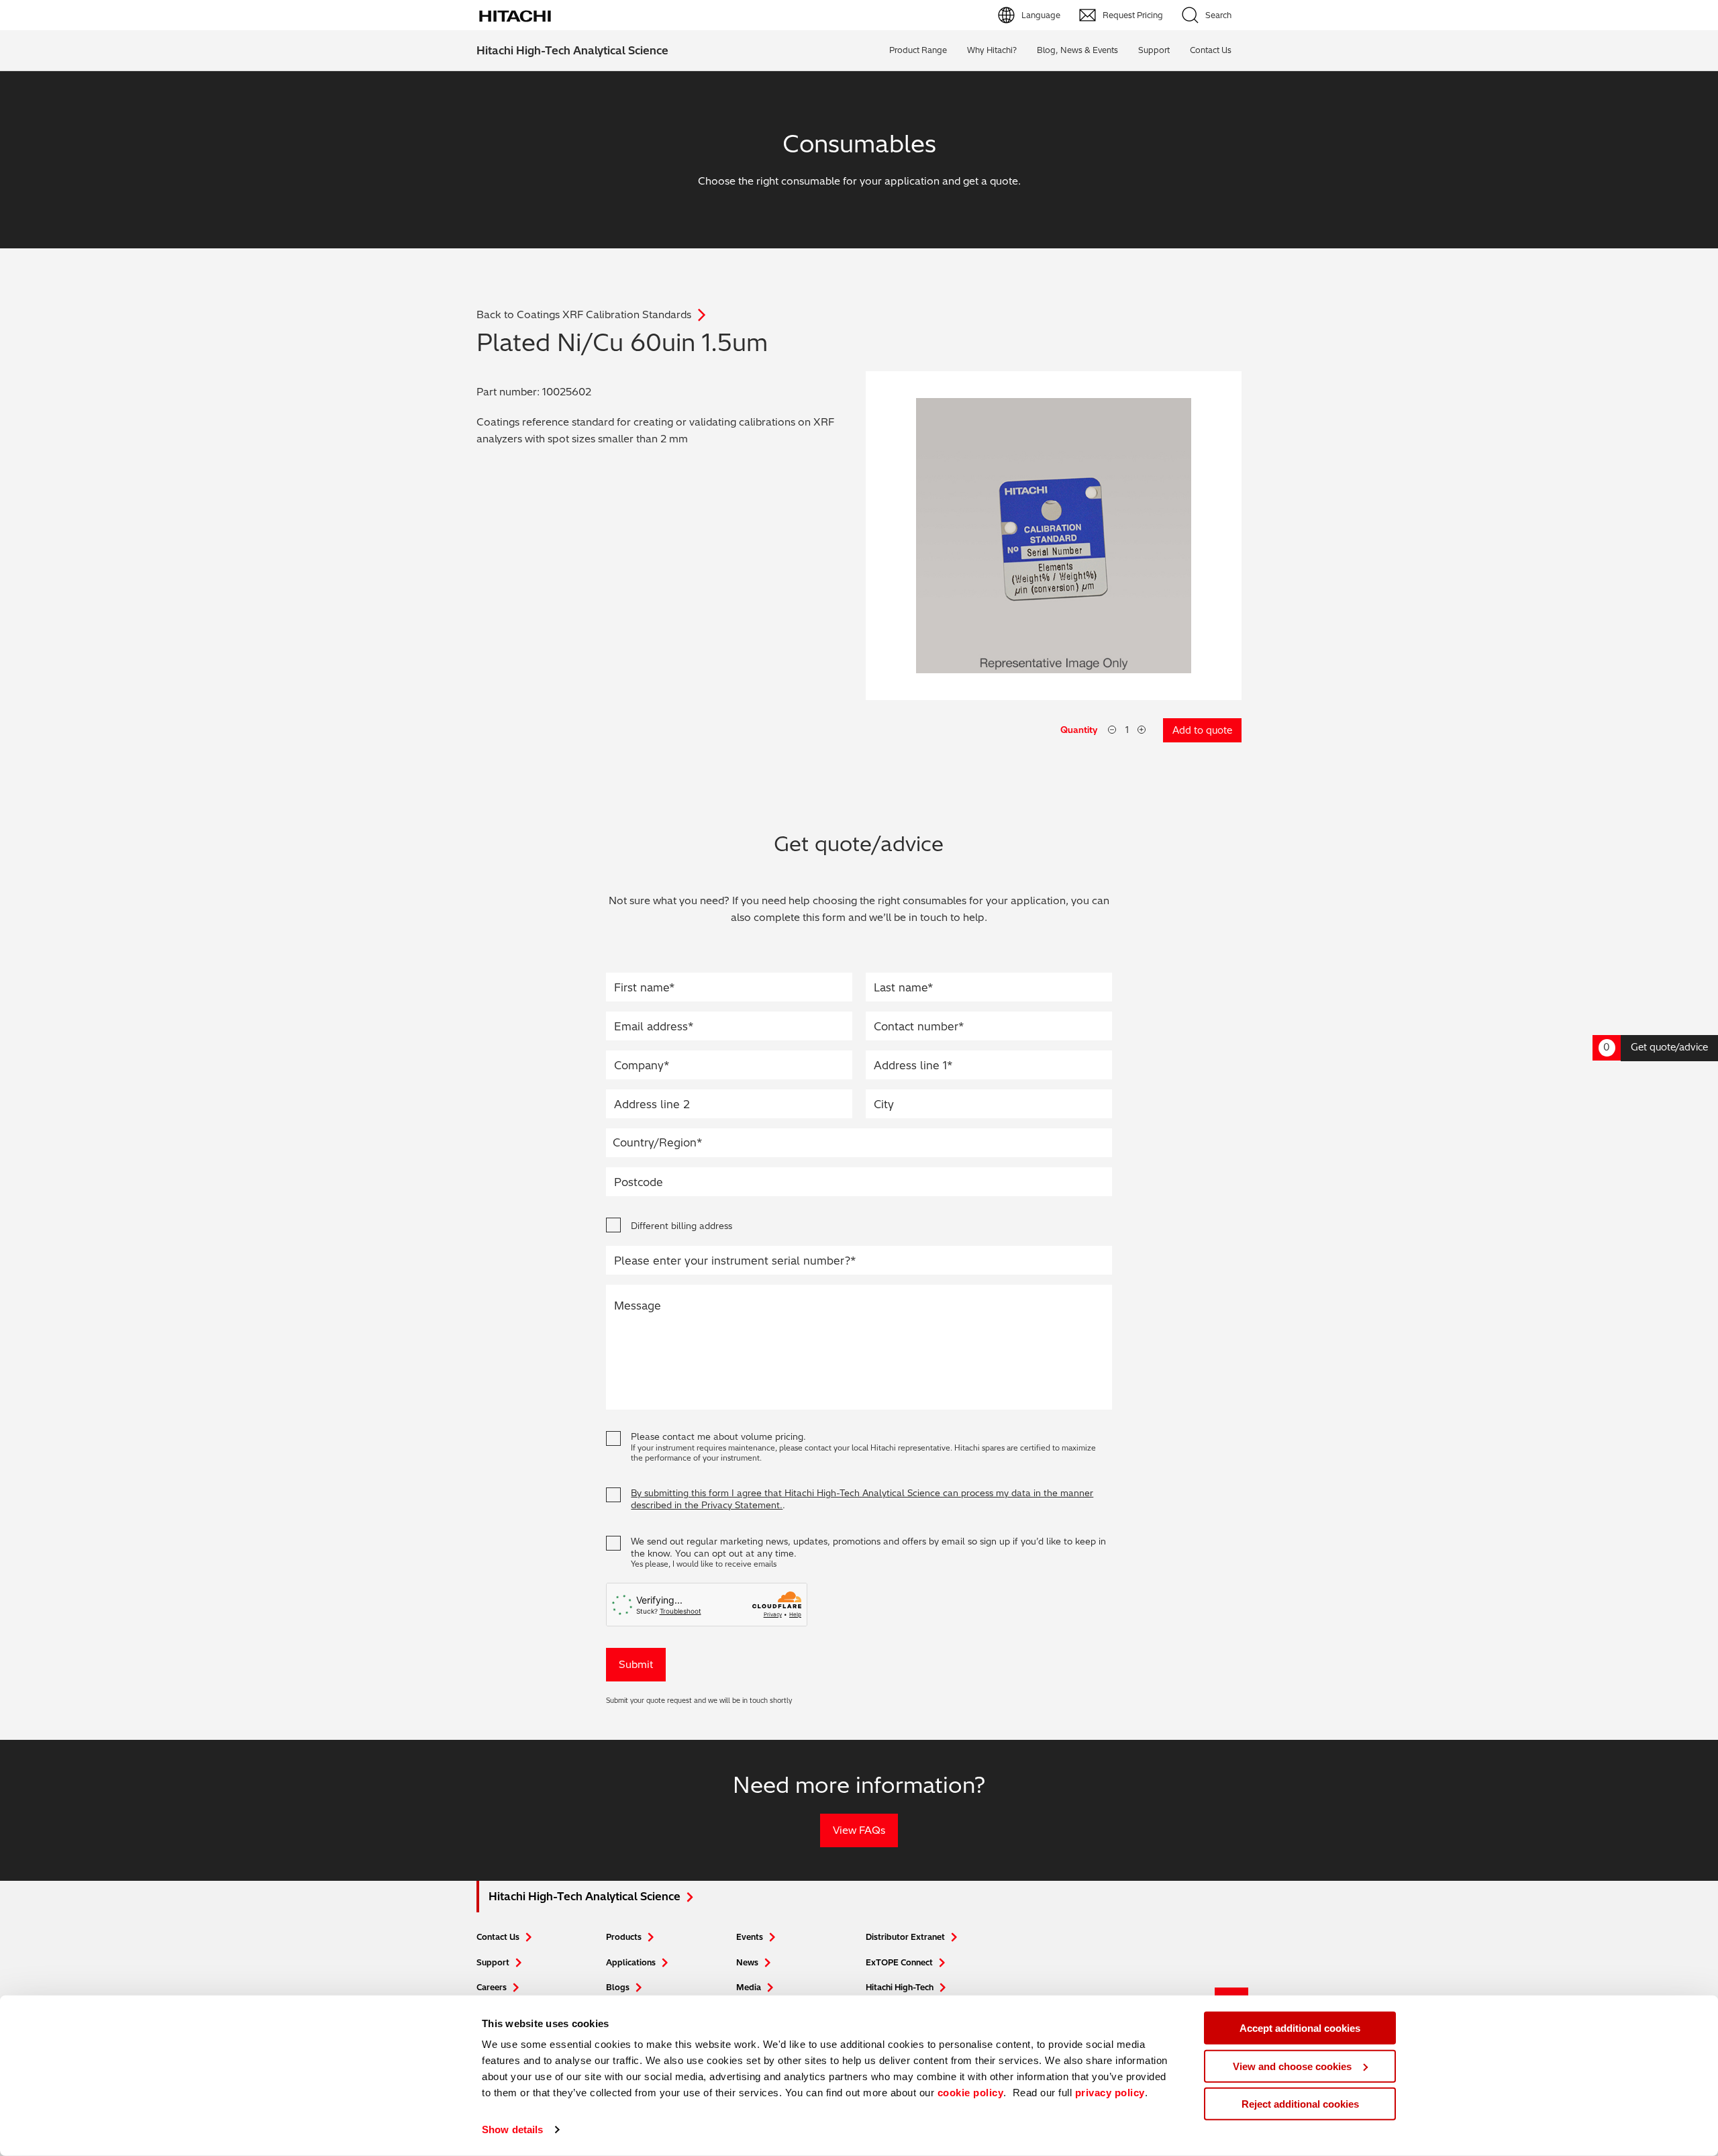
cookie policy (971, 2093)
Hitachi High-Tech (900, 1987)
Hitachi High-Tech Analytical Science (572, 50)
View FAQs (859, 1830)
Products (624, 1937)
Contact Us (498, 1937)
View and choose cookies (1292, 2066)
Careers (492, 1987)
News (747, 1962)
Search (1218, 15)
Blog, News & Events (1077, 50)
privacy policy (1110, 2093)
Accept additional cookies (1300, 2028)
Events (750, 1937)
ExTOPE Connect (899, 1962)
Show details (512, 2129)
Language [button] (1041, 15)
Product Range (918, 50)
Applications (631, 1962)
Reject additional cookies (1300, 2104)
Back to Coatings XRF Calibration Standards (584, 314)
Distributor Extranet (905, 1937)
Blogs (618, 1987)
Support (1154, 50)
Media (749, 1987)
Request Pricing (1133, 15)
